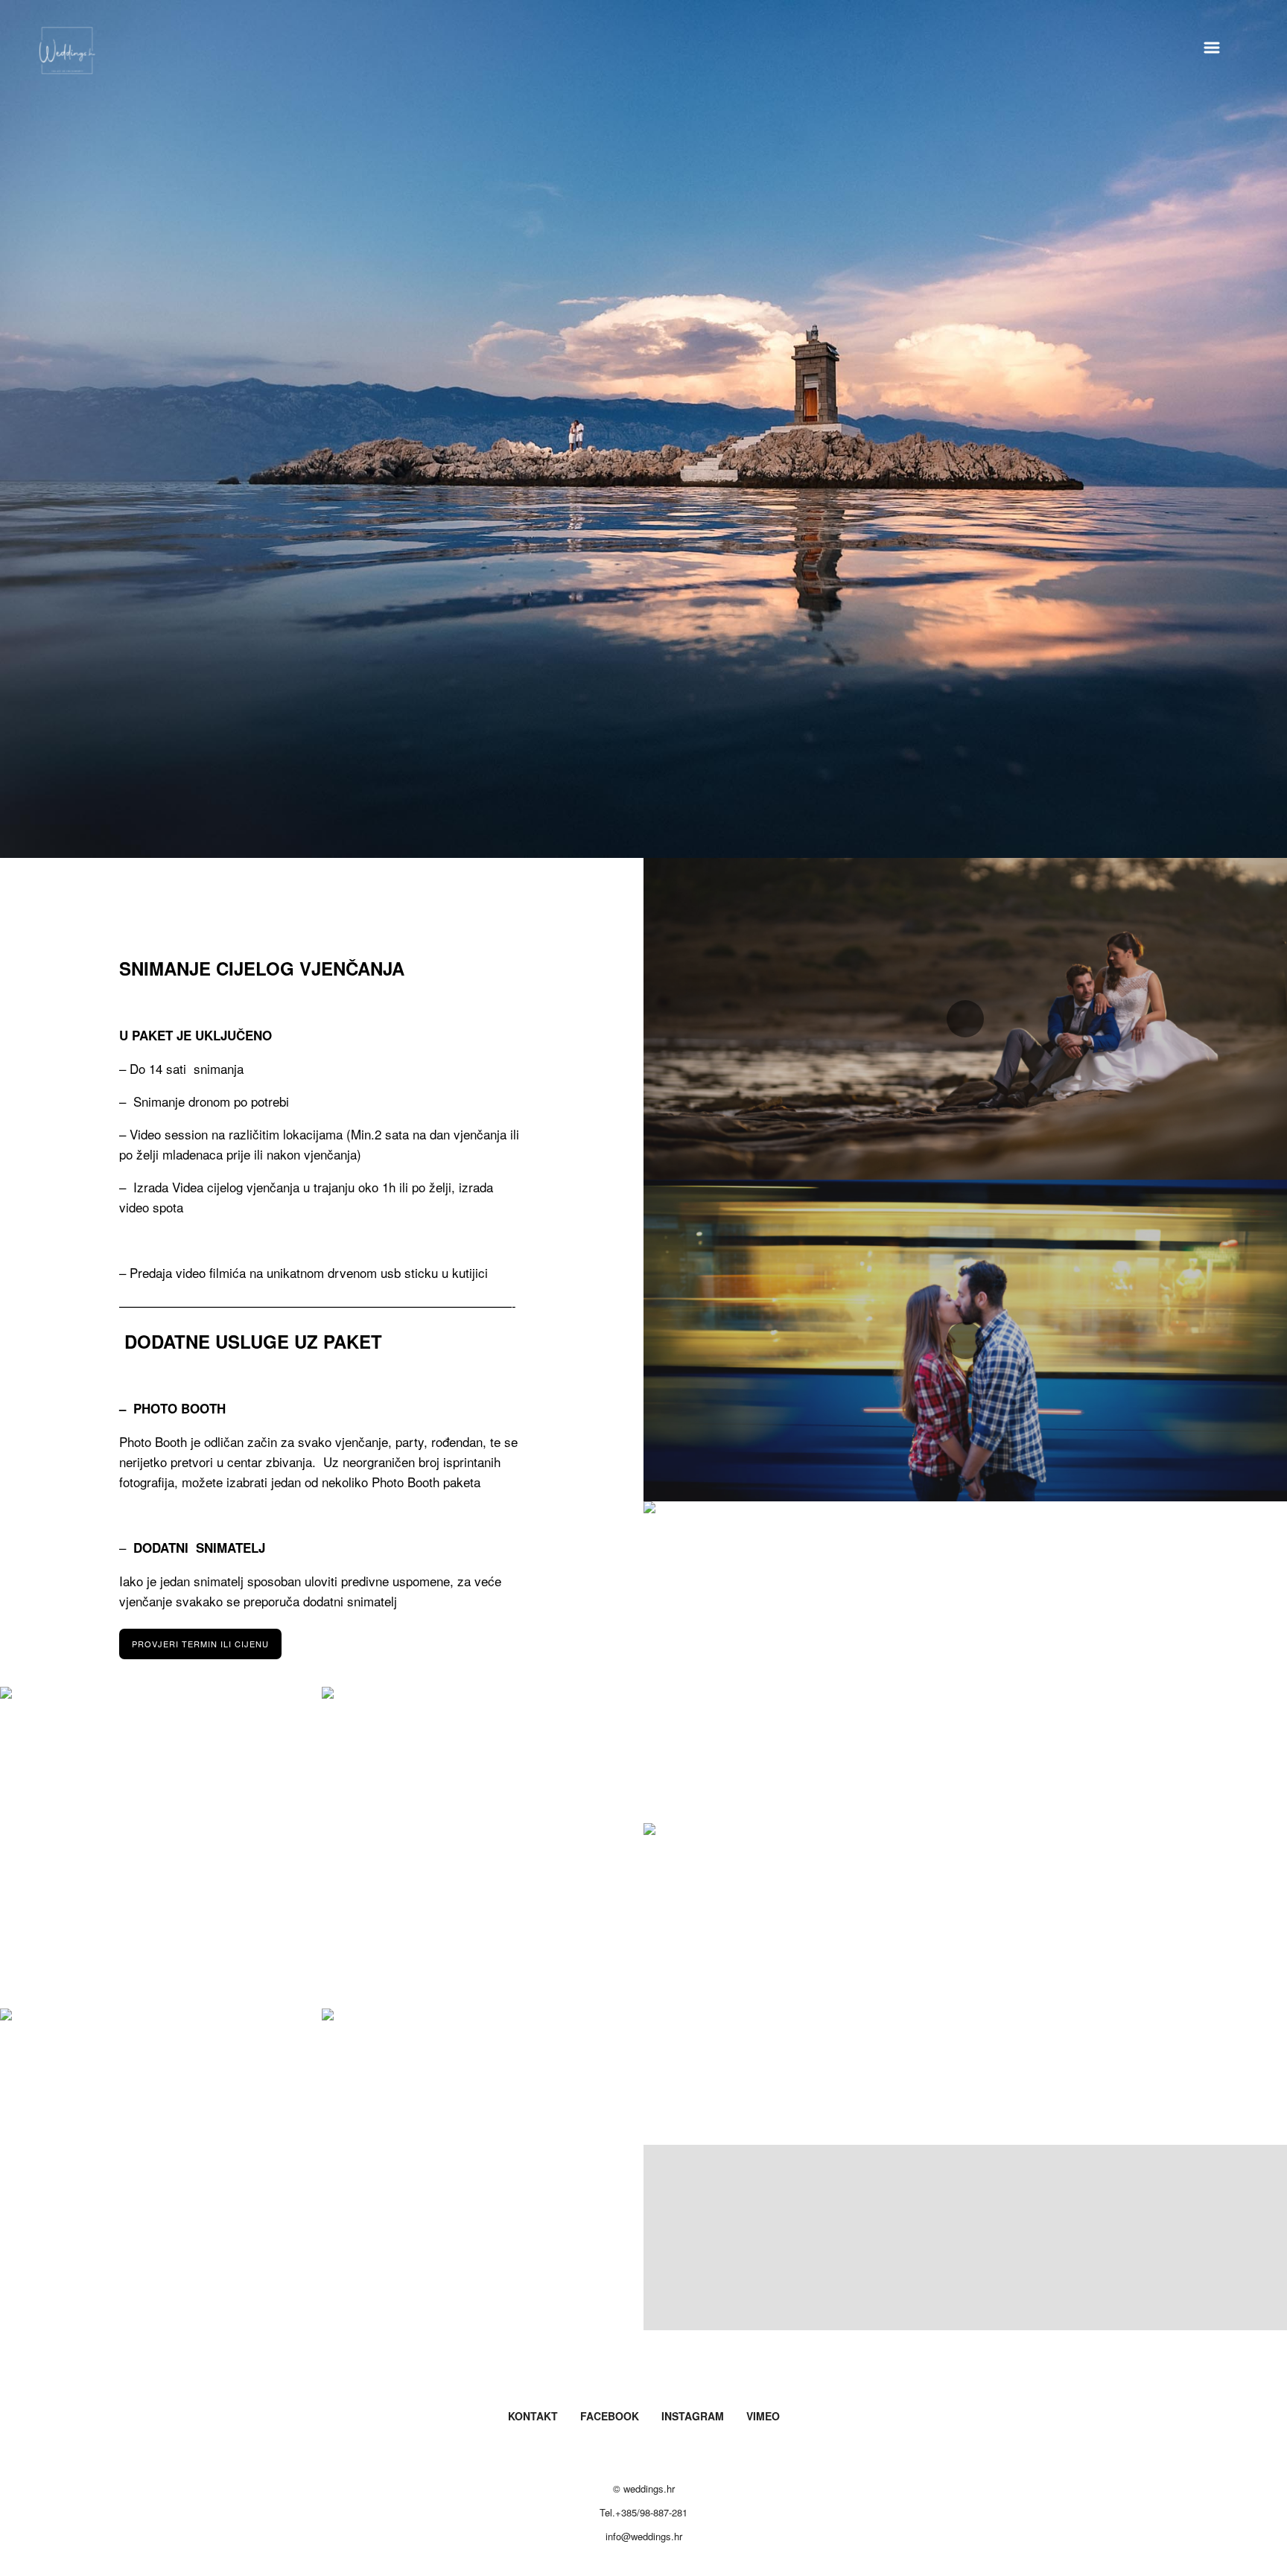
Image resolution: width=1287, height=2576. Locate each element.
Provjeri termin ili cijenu (200, 1644)
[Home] (67, 55)
